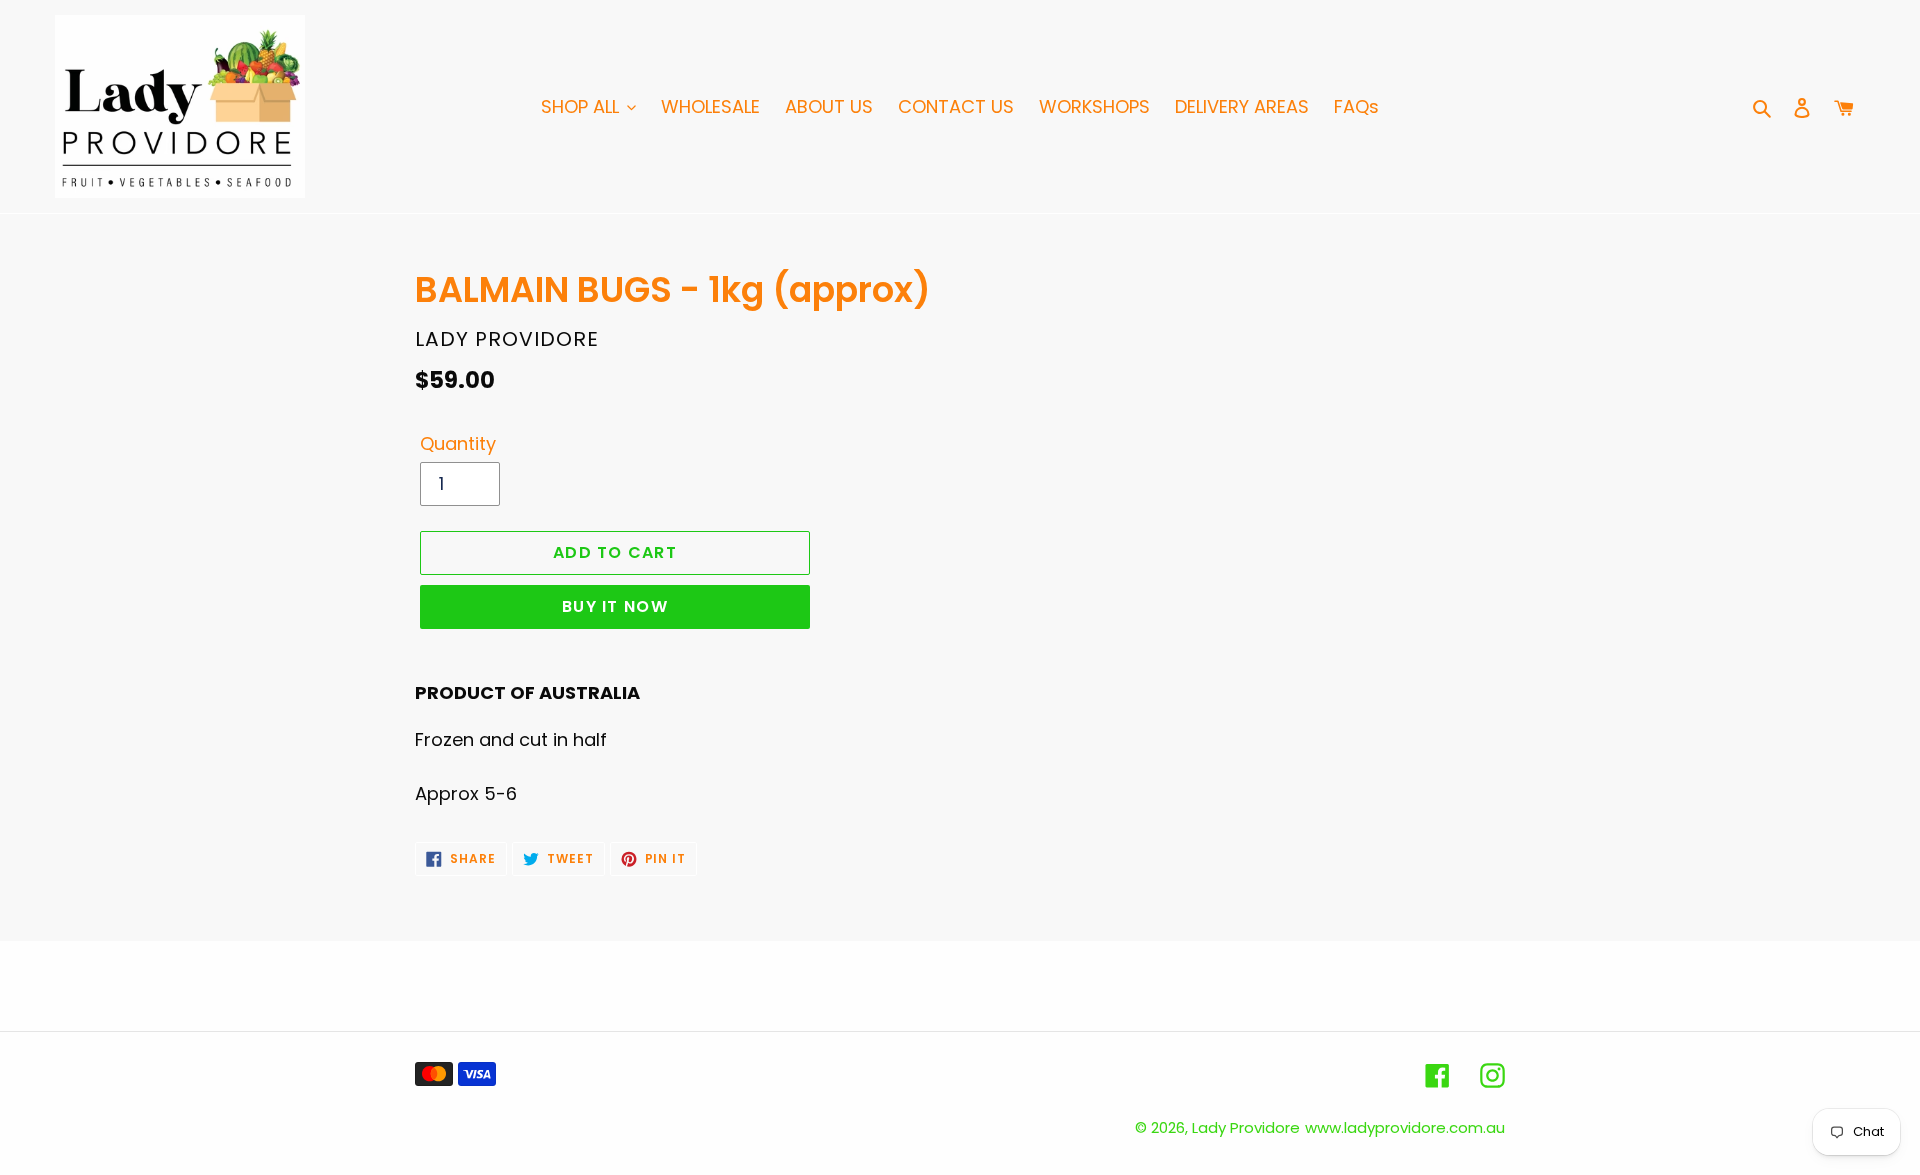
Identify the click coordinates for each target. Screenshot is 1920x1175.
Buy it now (615, 606)
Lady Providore (1246, 1127)
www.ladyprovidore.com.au (1405, 1127)
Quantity (458, 443)
